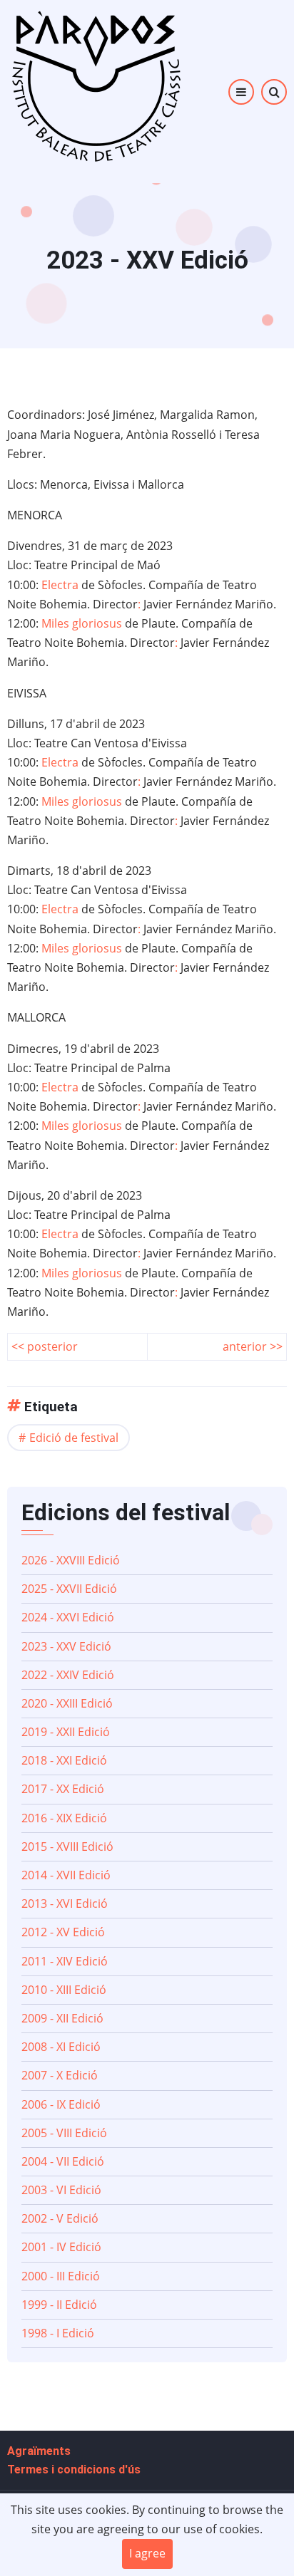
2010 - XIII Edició (64, 1990)
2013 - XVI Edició (65, 1904)
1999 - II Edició (59, 2305)
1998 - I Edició (58, 2333)
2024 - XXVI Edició (68, 1617)
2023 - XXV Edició (66, 1646)
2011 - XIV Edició (65, 1961)
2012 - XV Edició (63, 1932)
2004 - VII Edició (63, 2161)
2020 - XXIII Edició (67, 1703)
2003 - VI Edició (61, 2190)
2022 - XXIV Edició (68, 1675)
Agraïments (39, 2451)
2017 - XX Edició (63, 1789)
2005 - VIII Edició (64, 2133)
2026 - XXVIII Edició (71, 1560)
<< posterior (45, 1346)
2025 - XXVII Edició (69, 1589)
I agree (147, 2553)
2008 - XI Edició (61, 2047)
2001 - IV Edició (61, 2247)
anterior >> (253, 1346)
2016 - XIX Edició (64, 1818)
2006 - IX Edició (61, 2104)
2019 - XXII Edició (66, 1732)
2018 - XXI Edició (64, 1760)
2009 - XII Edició (62, 2018)
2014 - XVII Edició (66, 1875)
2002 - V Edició (60, 2218)
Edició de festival (74, 1438)
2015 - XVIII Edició (67, 1847)
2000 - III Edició (61, 2276)
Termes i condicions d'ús (74, 2469)
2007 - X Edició (60, 2075)
